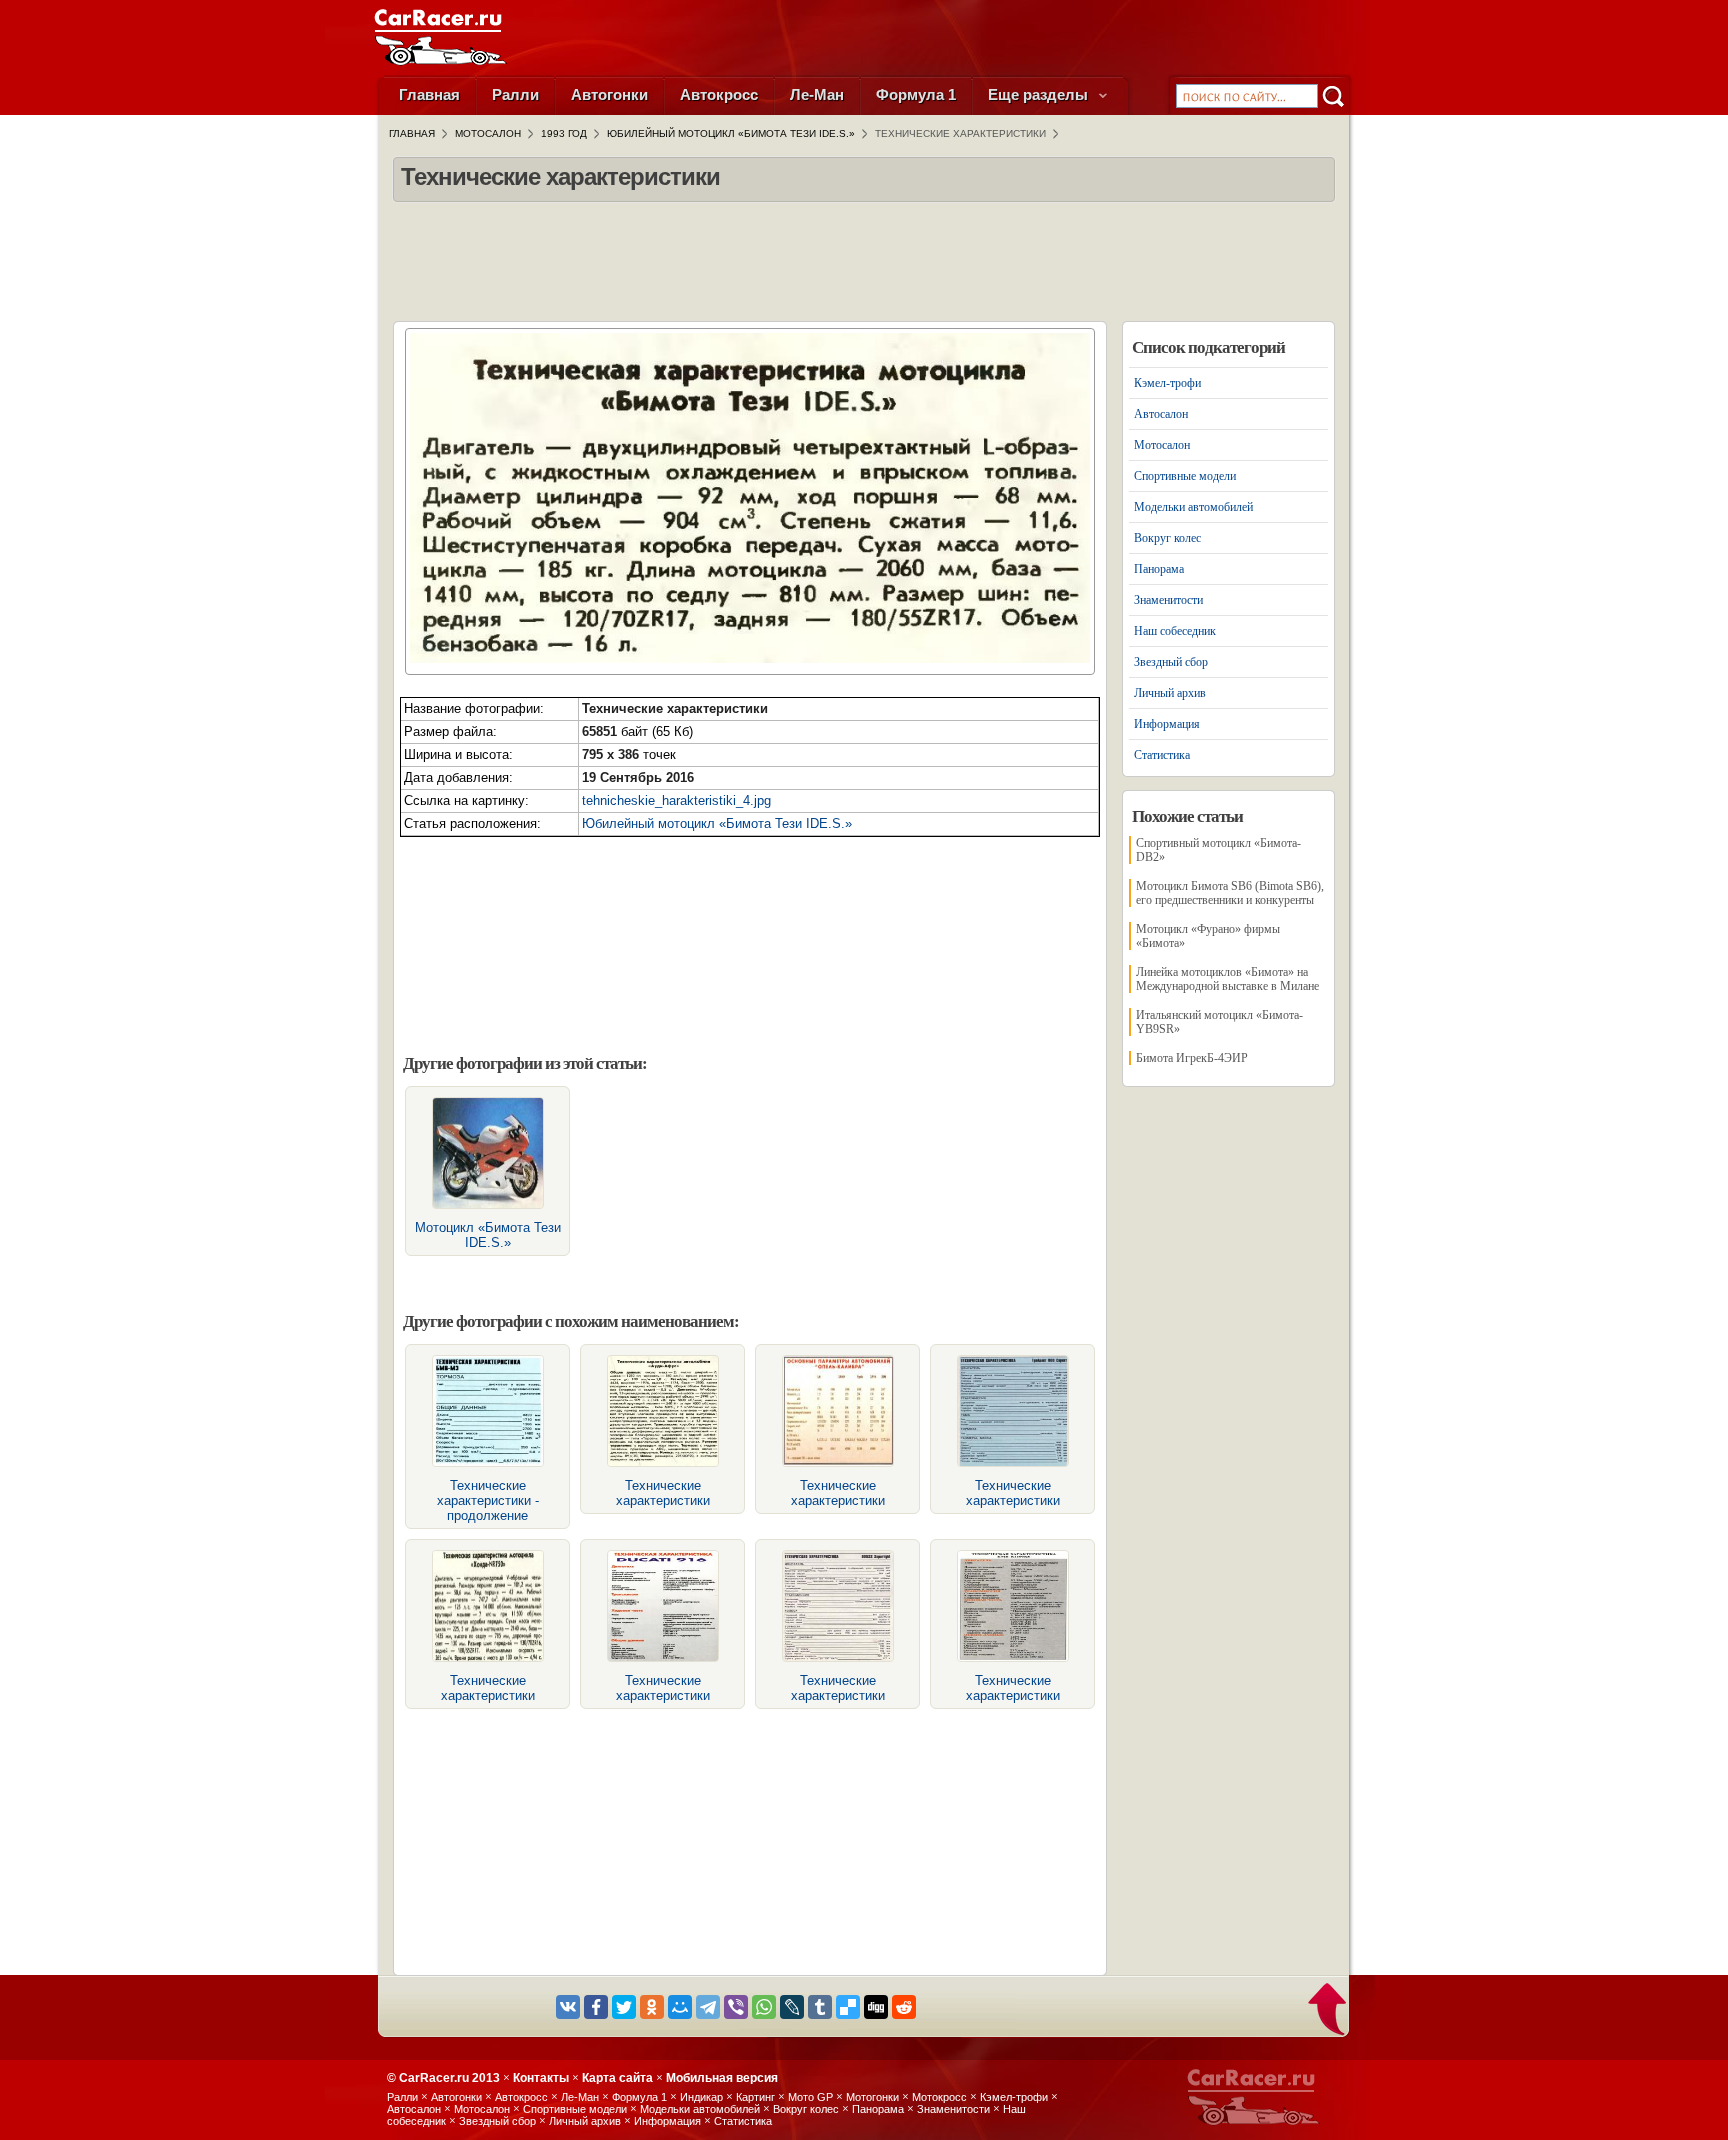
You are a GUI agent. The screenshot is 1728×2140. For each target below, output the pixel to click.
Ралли (515, 94)
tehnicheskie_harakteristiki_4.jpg (676, 800)
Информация (1167, 724)
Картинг (755, 2097)
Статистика (1162, 755)
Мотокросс (939, 2097)
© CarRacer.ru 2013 (443, 2078)
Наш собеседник (1175, 631)
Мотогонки (872, 2097)
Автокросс (719, 94)
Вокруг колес (1167, 538)
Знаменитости (1168, 600)
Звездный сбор (1171, 662)
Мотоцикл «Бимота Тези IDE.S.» (488, 1235)
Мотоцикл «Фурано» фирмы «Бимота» (1208, 936)
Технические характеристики (663, 1493)
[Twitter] (624, 2007)
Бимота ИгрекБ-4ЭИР (1192, 1058)
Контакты (541, 2078)
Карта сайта (617, 2078)
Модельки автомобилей (1193, 507)
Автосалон (1161, 414)
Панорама (1159, 569)
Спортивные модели (1185, 476)
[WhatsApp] (764, 2007)
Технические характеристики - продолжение (488, 1500)
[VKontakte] (568, 2007)
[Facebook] (596, 2007)
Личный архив (1170, 693)
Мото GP (810, 2097)
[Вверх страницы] (1328, 2011)
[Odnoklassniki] (652, 2007)
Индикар (701, 2097)
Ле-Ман (817, 94)
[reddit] (904, 2007)
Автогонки (609, 94)
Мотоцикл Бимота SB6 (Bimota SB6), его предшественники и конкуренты (1230, 893)
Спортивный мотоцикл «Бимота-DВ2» (1218, 850)
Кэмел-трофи (1167, 383)
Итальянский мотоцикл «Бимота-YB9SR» (1219, 1022)
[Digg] (876, 2007)
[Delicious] (848, 2007)
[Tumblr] (820, 2007)
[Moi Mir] (680, 2007)
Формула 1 (916, 94)
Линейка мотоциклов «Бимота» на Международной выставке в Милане (1227, 979)
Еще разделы (1040, 94)
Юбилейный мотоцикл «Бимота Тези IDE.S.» (717, 823)
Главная (429, 94)
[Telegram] (708, 2007)
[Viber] (736, 2007)
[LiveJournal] (792, 2007)
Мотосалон (1162, 445)
